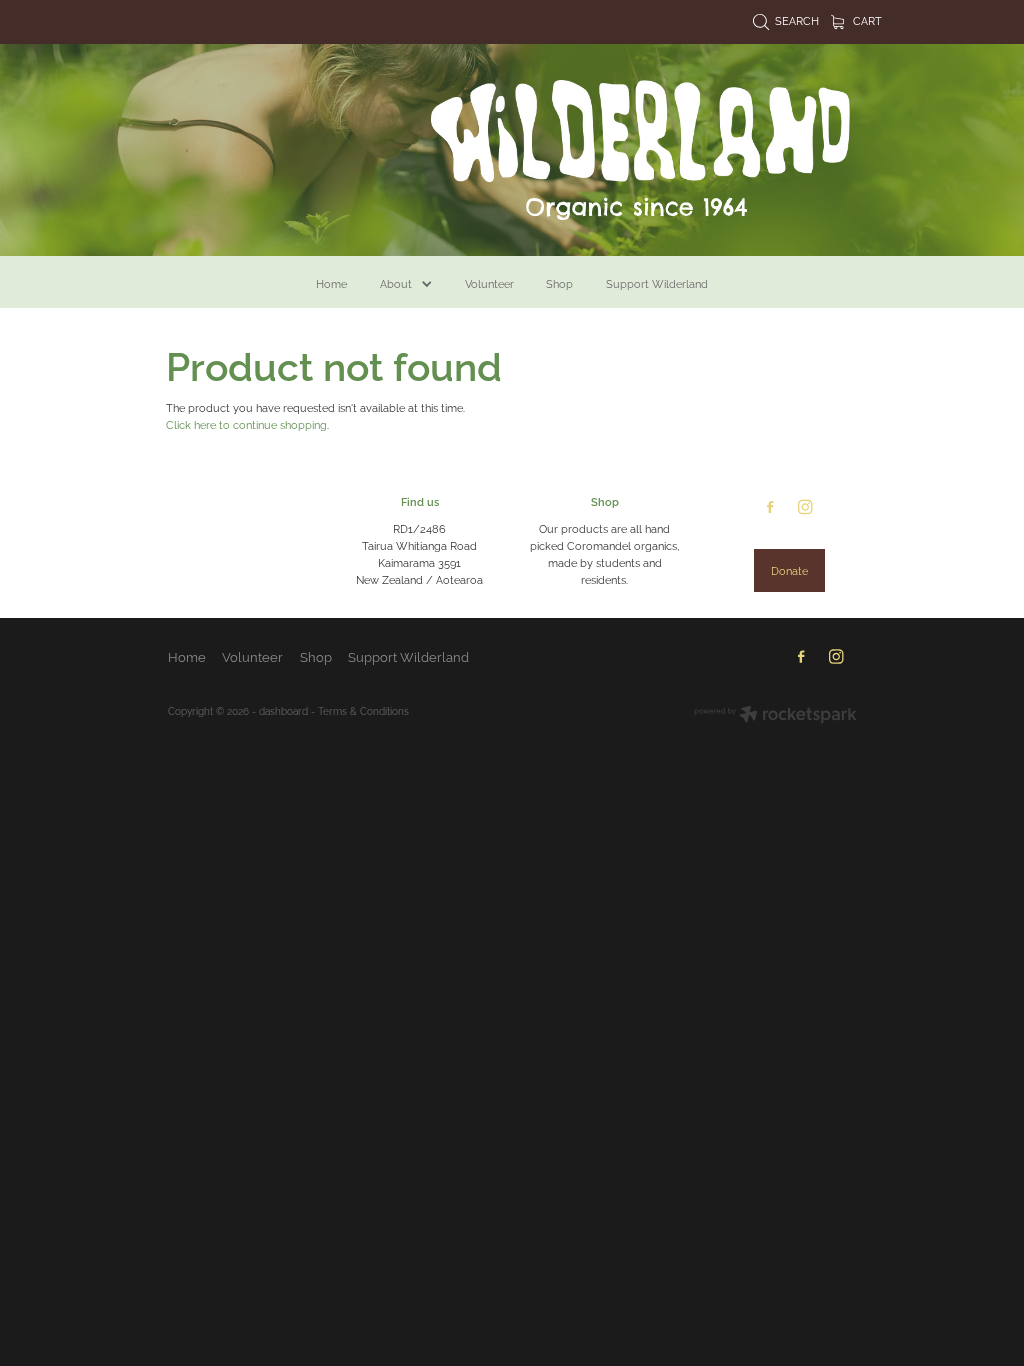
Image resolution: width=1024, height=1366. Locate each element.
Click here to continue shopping (246, 424)
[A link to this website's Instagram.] (805, 507)
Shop (605, 501)
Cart (866, 20)
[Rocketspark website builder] (775, 715)
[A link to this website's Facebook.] (770, 507)
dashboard (283, 710)
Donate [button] (789, 570)
